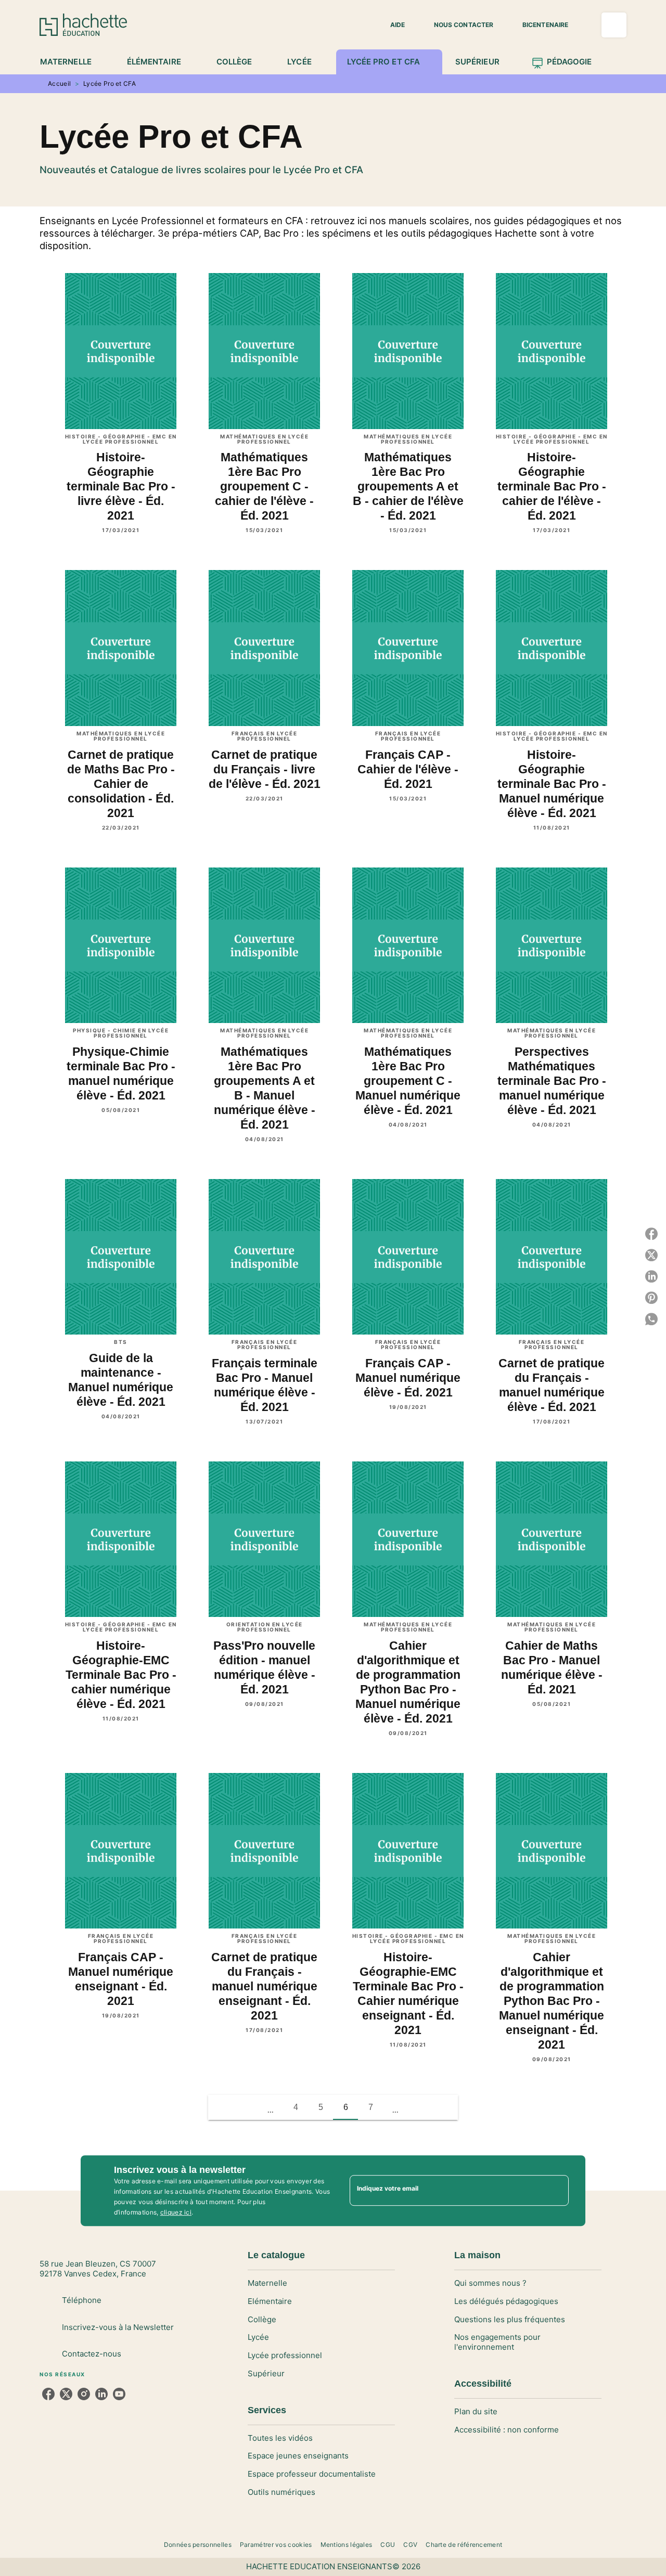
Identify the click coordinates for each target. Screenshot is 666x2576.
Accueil (59, 83)
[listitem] (48, 2394)
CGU (388, 2545)
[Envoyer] (556, 2191)
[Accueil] (83, 25)
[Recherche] (614, 25)
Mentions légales (347, 2545)
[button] (391, 25)
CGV (410, 2545)
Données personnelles (198, 2545)
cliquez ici (176, 2212)
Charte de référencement (464, 2545)
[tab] (72, 62)
